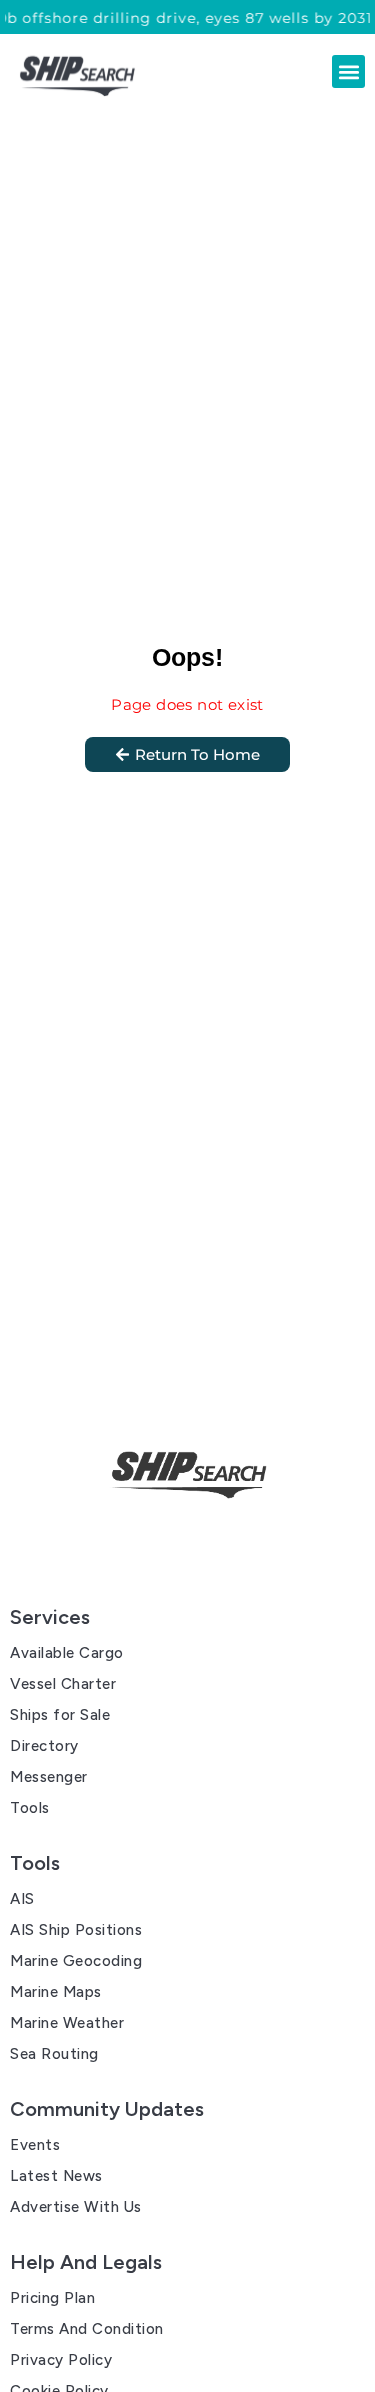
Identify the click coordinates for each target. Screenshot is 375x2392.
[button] (348, 71)
